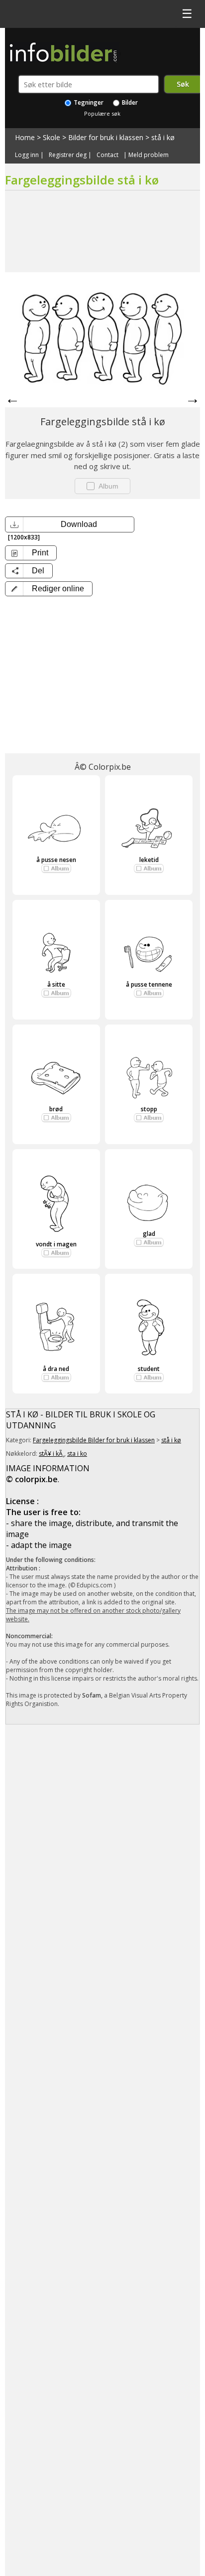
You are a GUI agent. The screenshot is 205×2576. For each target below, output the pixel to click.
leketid (149, 860)
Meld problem (149, 155)
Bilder (129, 102)
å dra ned (56, 1369)
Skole (51, 137)
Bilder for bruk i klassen (106, 137)
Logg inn (27, 155)
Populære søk (102, 113)
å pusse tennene (149, 984)
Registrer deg (68, 155)
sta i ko (77, 1454)
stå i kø (163, 137)
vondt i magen (56, 1244)
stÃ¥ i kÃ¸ (51, 1454)
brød (56, 1109)
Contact (107, 155)
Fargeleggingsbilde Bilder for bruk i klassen (94, 1440)
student (149, 1369)
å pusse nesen (56, 860)
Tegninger (88, 102)
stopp (149, 1109)
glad (149, 1234)
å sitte (56, 984)
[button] (49, 589)
